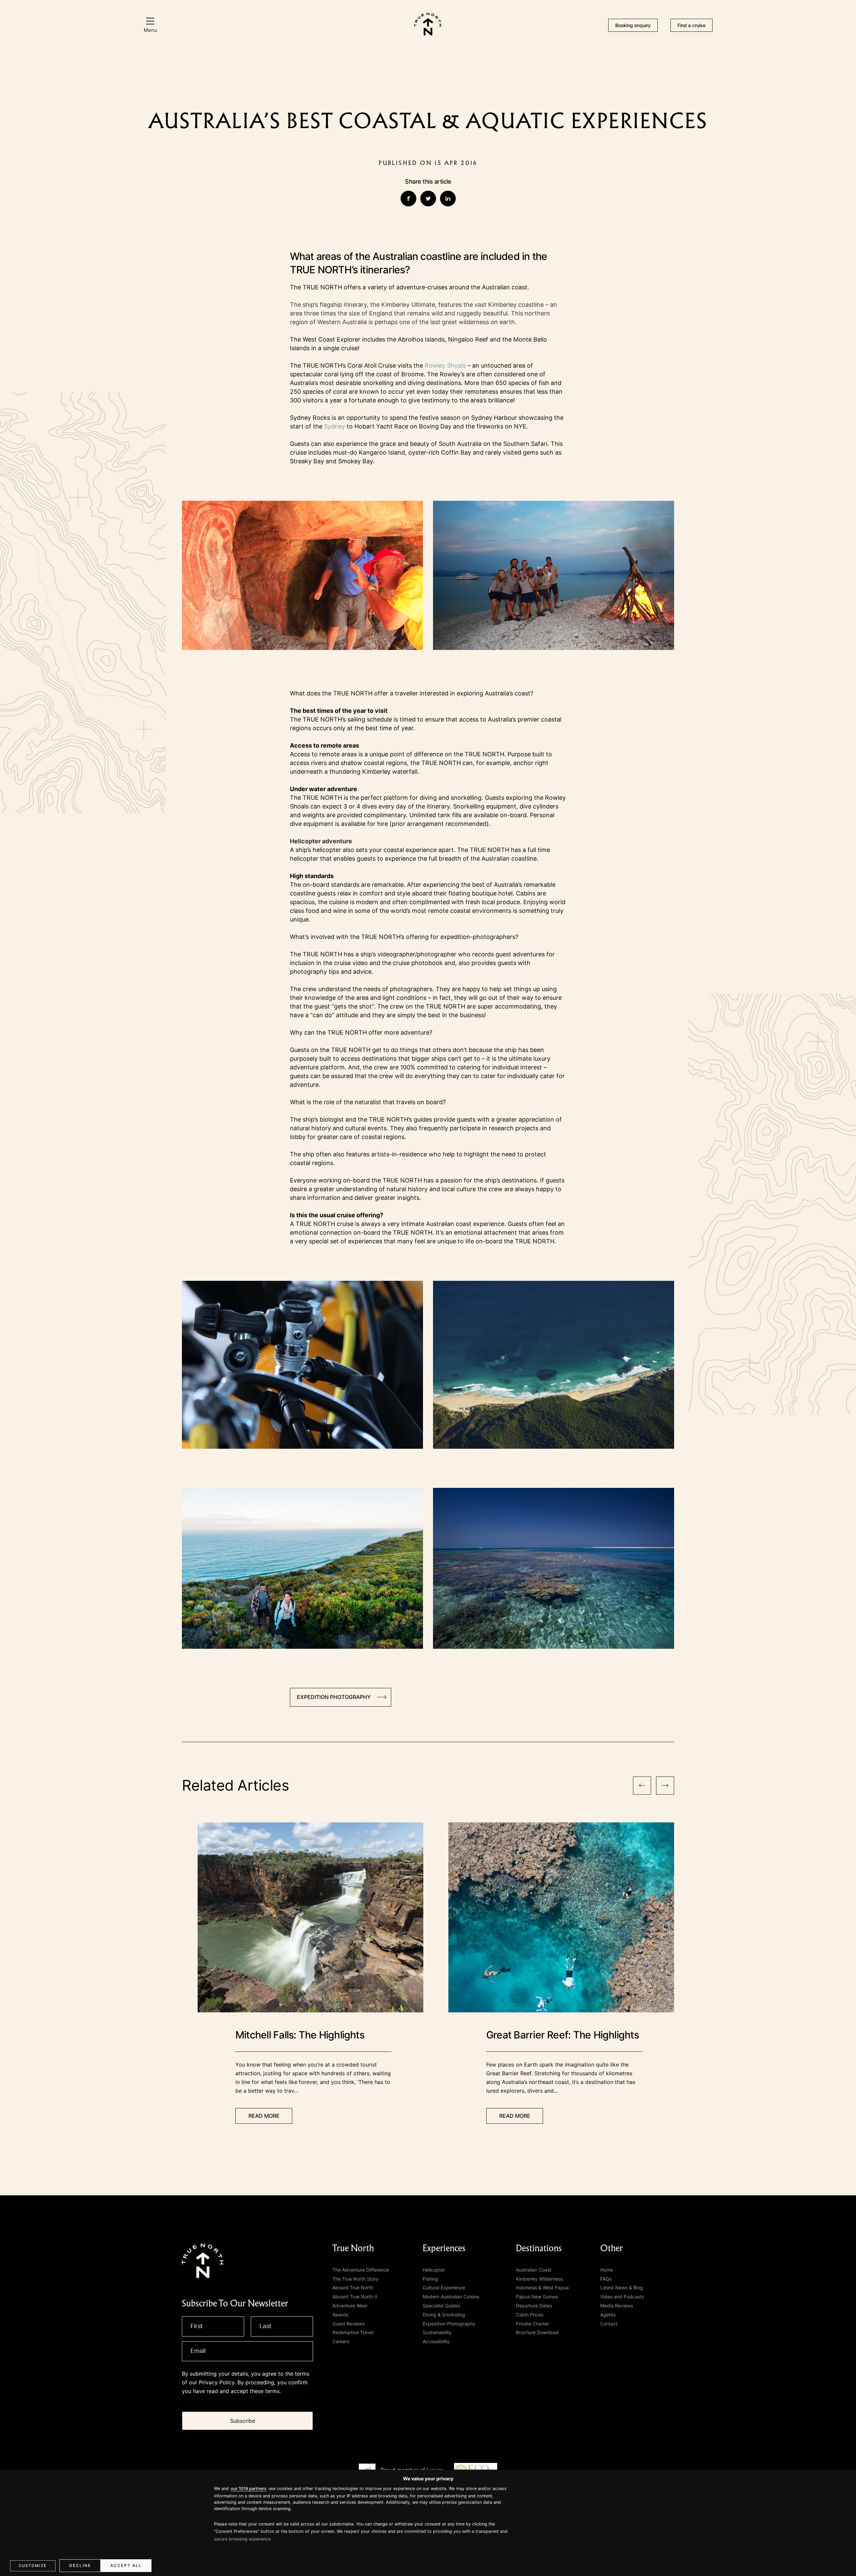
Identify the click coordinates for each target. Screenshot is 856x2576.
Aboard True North (353, 2287)
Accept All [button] (126, 2565)
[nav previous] (642, 1786)
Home (607, 2270)
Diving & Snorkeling (444, 2315)
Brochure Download (537, 2332)
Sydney (335, 426)
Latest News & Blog (622, 2287)
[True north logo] (428, 33)
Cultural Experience (444, 2287)
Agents (608, 2315)
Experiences (444, 2248)
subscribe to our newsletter (235, 2304)
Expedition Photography (449, 2324)
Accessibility (436, 2341)
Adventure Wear (350, 2306)
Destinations (539, 2248)
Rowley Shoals (445, 365)
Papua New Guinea (537, 2297)
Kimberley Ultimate (408, 305)
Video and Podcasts (622, 2297)
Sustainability (437, 2332)
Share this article (428, 181)
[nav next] (665, 1786)
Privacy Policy (217, 2382)
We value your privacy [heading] (428, 2478)
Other (612, 2248)
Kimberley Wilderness (539, 2279)
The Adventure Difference (361, 2270)
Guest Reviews (348, 2324)
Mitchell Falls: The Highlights (300, 2035)
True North (353, 2248)
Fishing (430, 2279)
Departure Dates (534, 2306)
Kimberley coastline (516, 305)
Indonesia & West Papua (542, 2287)
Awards (340, 2315)
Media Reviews (617, 2306)
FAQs (606, 2279)
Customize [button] (33, 2566)
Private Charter (532, 2324)
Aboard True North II (355, 2297)
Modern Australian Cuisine (451, 2297)
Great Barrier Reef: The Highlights (563, 2035)
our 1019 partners (249, 2489)
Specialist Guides (441, 2306)
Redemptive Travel (353, 2332)
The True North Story (355, 2279)
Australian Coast (534, 2270)
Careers (341, 2341)
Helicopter (434, 2270)
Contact (609, 2324)
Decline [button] (80, 2565)
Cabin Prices (530, 2315)
